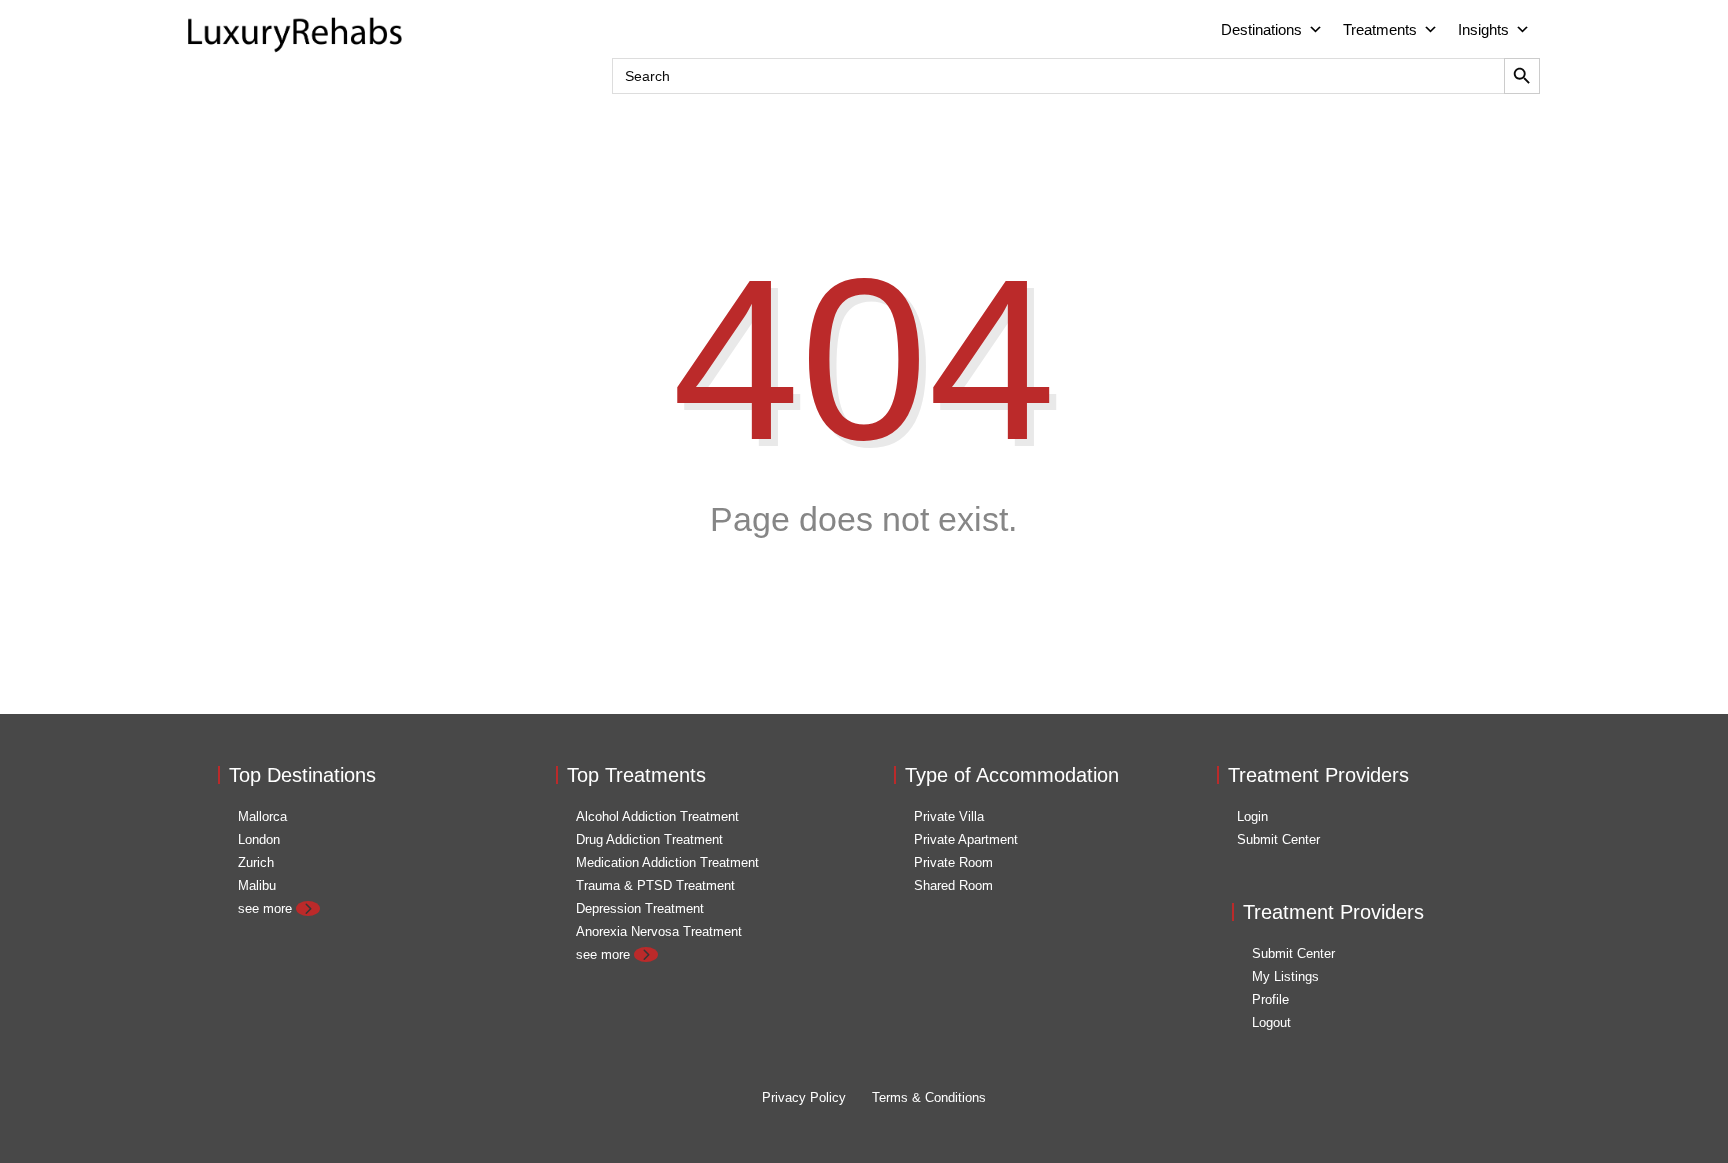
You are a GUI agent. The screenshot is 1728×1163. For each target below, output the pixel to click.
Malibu (257, 885)
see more (267, 908)
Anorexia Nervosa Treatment (659, 931)
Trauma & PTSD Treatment (655, 885)
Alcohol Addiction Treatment (657, 816)
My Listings (1285, 976)
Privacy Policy (804, 1097)
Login (1252, 816)
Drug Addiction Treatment (649, 839)
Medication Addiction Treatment (667, 862)
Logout (1271, 1022)
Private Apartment (966, 839)
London (259, 839)
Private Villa (949, 816)
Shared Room (953, 885)
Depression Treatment (640, 908)
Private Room (953, 862)
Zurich (256, 862)
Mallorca (262, 816)
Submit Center (1278, 839)
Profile (1270, 999)
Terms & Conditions (929, 1097)
